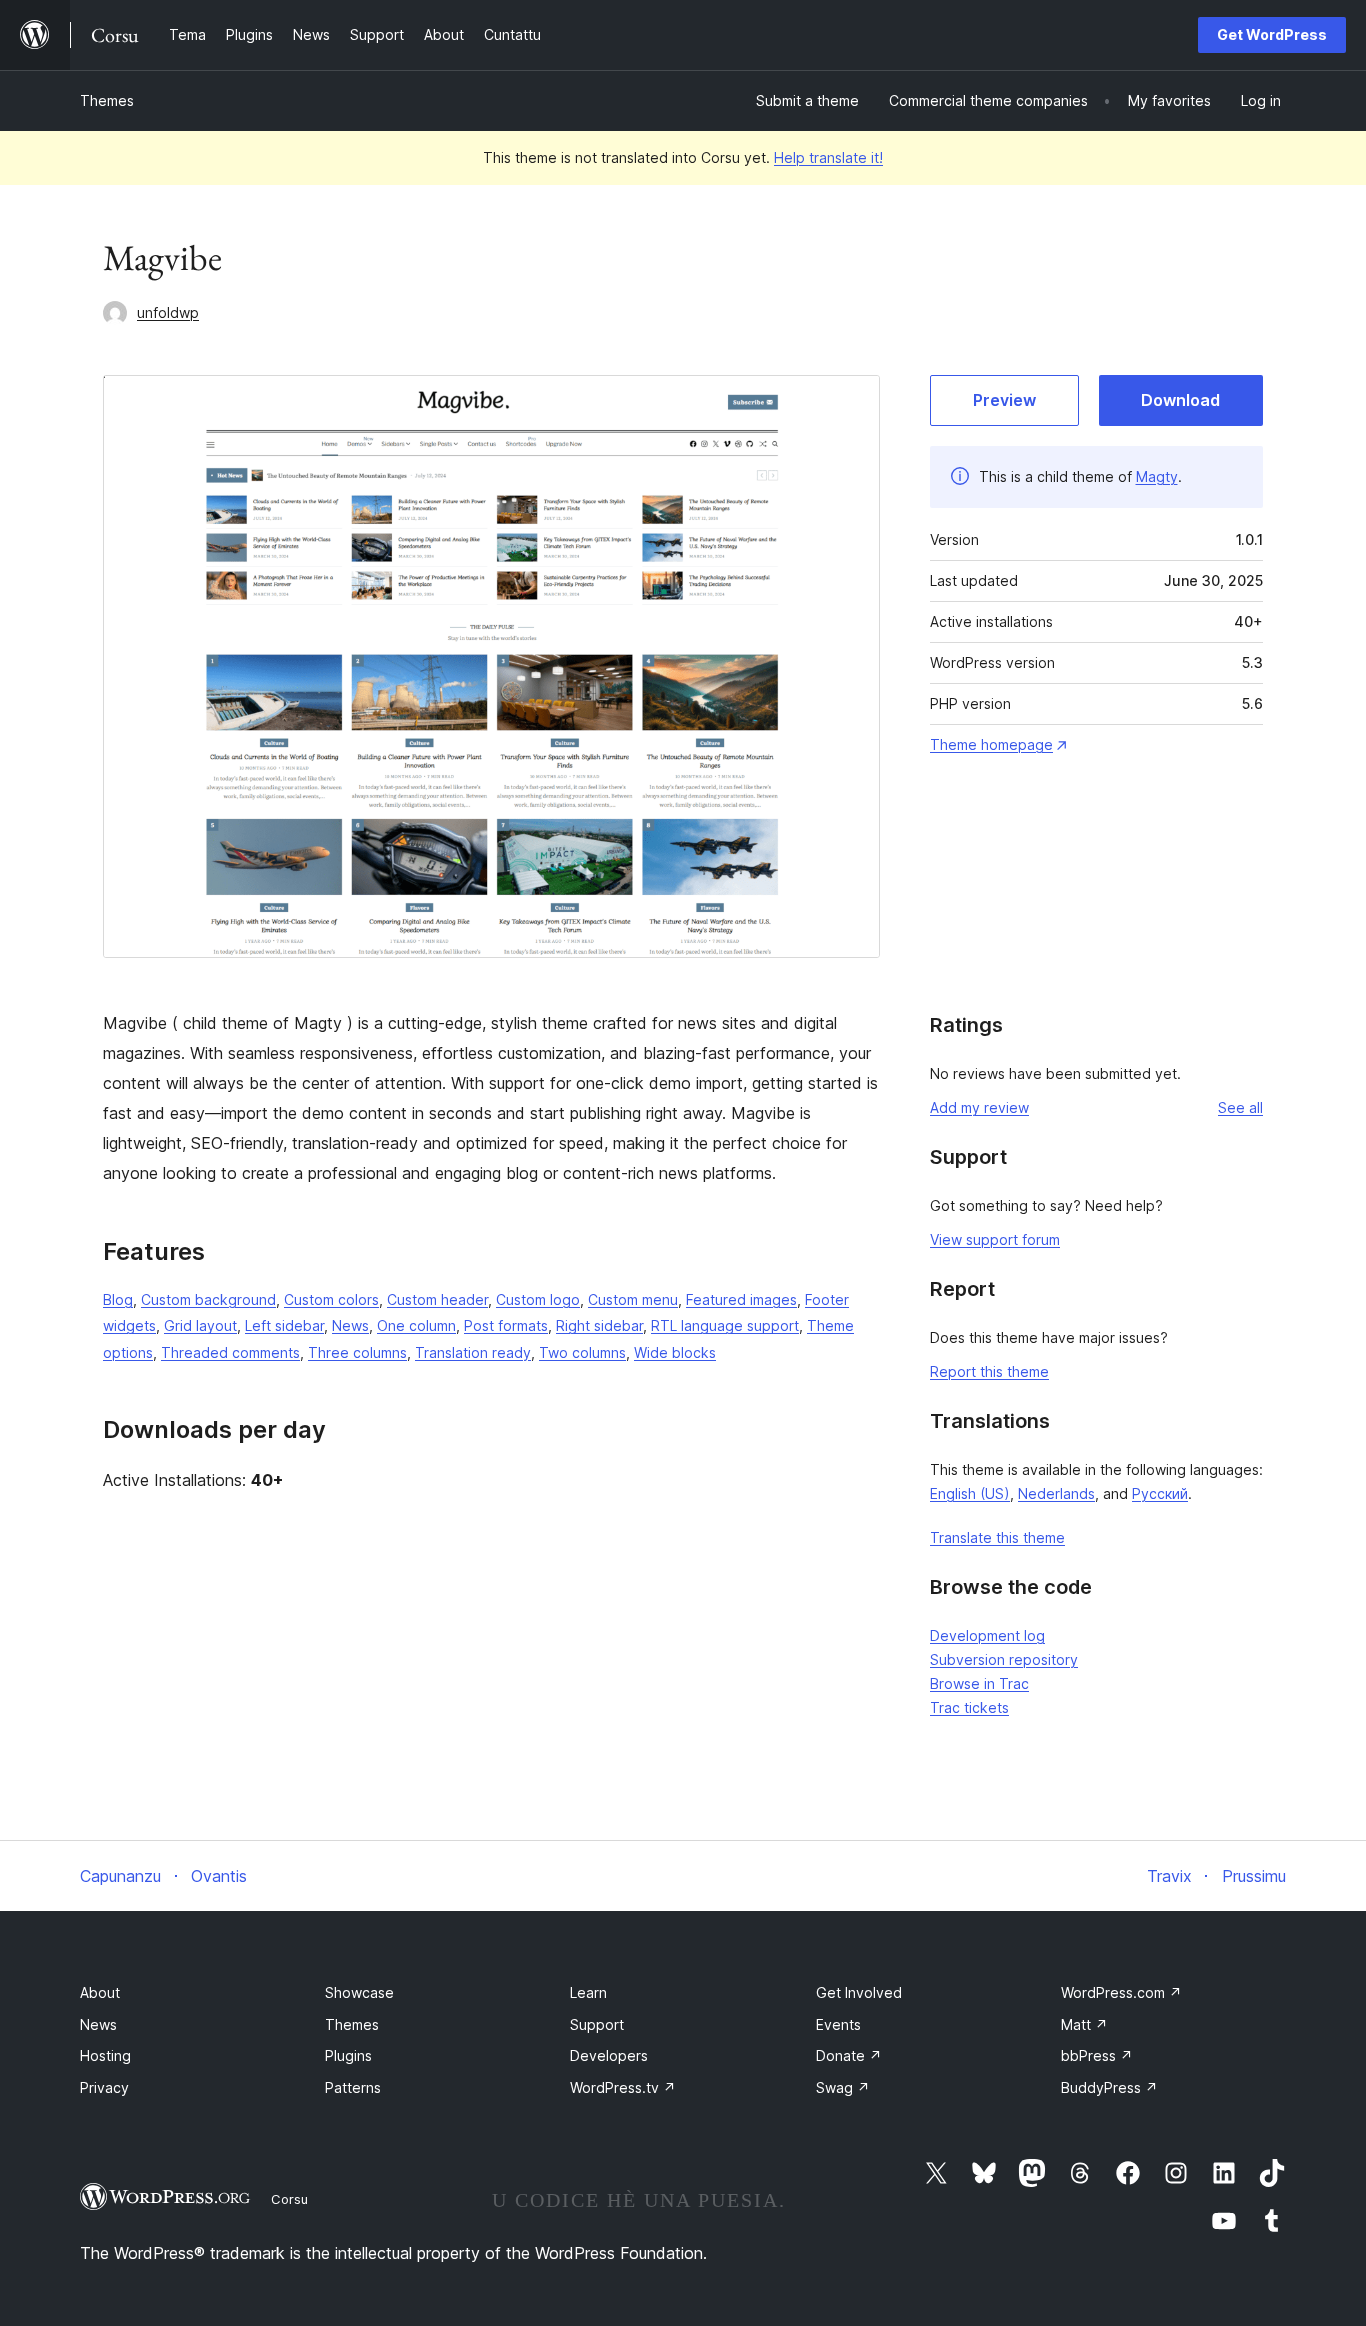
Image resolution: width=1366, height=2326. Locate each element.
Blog (118, 1299)
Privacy (104, 2087)
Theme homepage (991, 744)
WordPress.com (1121, 1992)
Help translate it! (828, 157)
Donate (849, 2055)
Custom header (437, 1299)
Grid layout (200, 1325)
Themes (107, 100)
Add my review (979, 1107)
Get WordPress (1272, 34)
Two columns (582, 1352)
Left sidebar (284, 1325)
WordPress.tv (623, 2087)
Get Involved (859, 1992)
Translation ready (473, 1352)
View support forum (995, 1239)
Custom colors (331, 1299)
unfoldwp (168, 312)
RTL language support (725, 1325)
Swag (843, 2087)
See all (1240, 1107)
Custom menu (633, 1299)
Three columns (357, 1352)
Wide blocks (675, 1352)
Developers (609, 2055)
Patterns (353, 2087)
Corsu (289, 2199)
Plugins (348, 2055)
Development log (987, 1635)
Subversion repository (1004, 1659)
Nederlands (1056, 1493)
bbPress (1097, 2055)
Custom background (208, 1299)
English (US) (970, 1493)
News (350, 1325)
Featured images (741, 1299)
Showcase (359, 1992)
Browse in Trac (979, 1683)
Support (597, 2024)
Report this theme (989, 1371)
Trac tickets (969, 1707)
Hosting (105, 2055)
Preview (1004, 400)
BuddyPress (1109, 2087)
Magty (1157, 476)
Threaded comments (230, 1352)
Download (1180, 400)
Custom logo (538, 1299)
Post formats (506, 1325)
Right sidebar (599, 1325)
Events (838, 2024)
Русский (1160, 1493)
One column (416, 1325)
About (100, 1992)
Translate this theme (997, 1537)
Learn (588, 1992)
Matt (1084, 2024)
